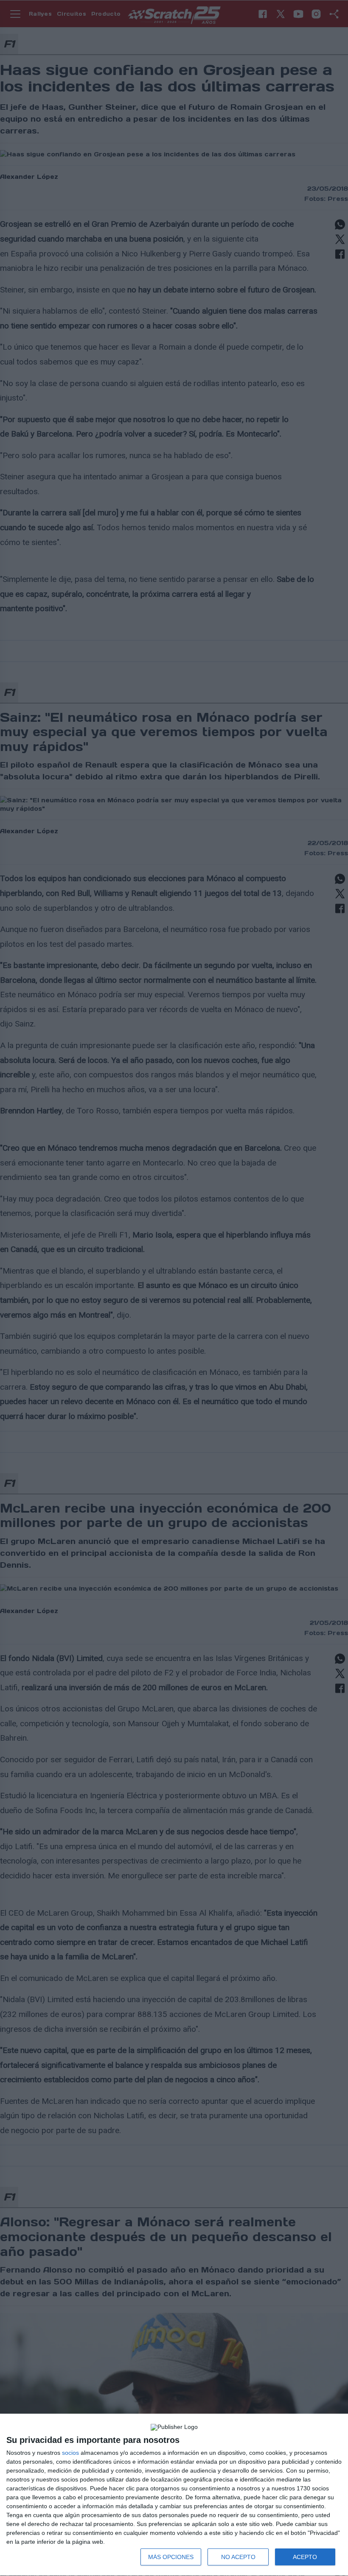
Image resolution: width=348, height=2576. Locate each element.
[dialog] (174, 2495)
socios (70, 2453)
